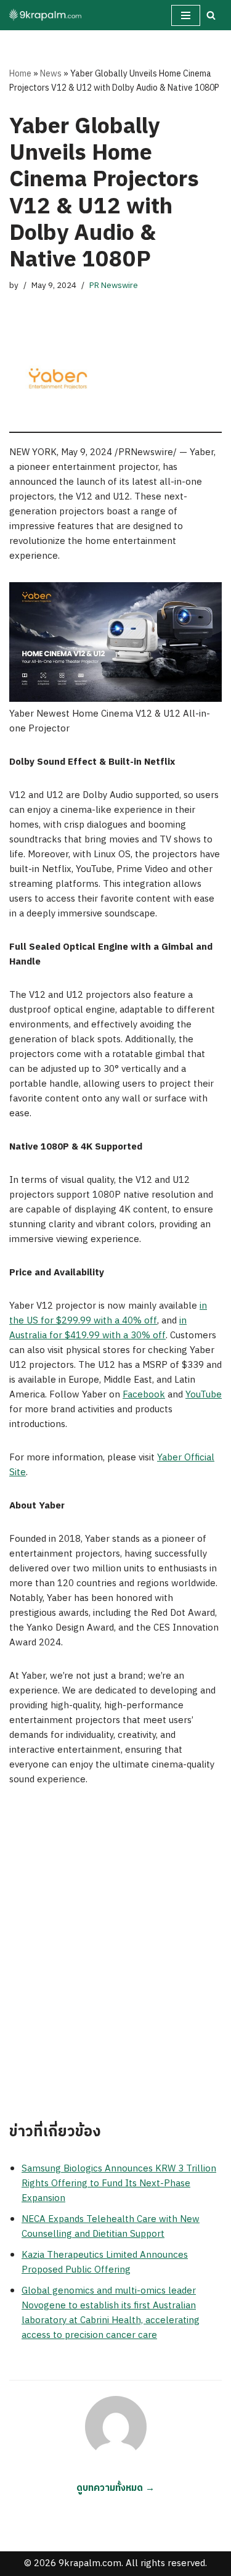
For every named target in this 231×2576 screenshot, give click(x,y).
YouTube (204, 1395)
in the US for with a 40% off (108, 1313)
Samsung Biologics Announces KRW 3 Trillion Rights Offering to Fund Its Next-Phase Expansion (119, 2183)
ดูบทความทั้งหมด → (115, 2488)
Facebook (144, 1395)
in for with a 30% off (98, 1328)
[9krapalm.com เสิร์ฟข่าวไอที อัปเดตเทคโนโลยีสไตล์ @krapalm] (46, 15)
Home (20, 74)
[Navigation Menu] (186, 15)
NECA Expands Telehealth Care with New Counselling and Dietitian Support (111, 2227)
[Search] (211, 15)
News (51, 74)
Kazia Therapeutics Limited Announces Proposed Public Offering (105, 2262)
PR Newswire (114, 286)
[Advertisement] (115, 1955)
